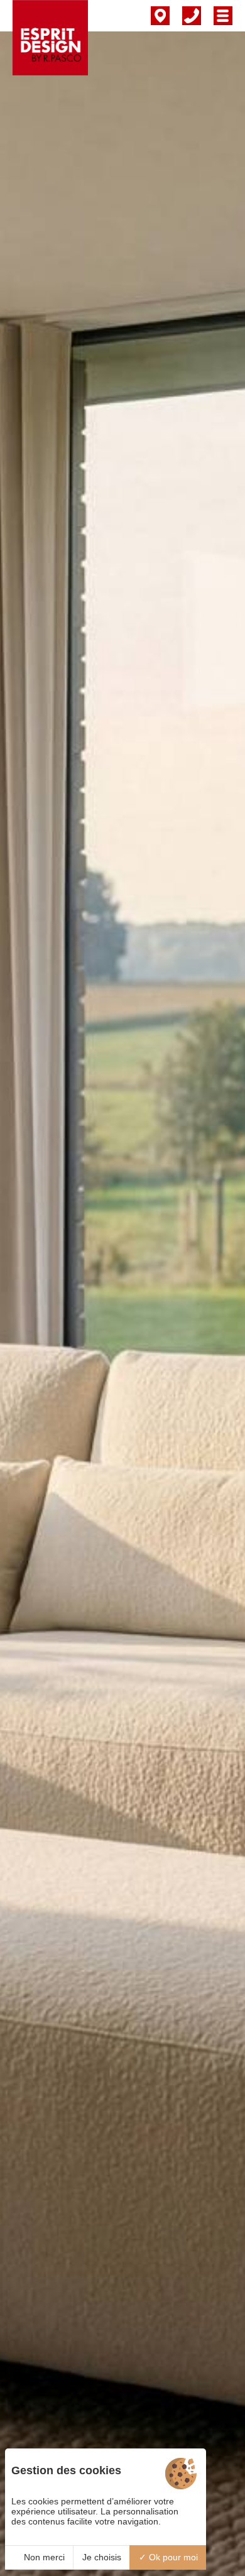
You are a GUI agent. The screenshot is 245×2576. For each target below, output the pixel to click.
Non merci (43, 2557)
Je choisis (102, 2557)
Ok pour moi (172, 2557)
